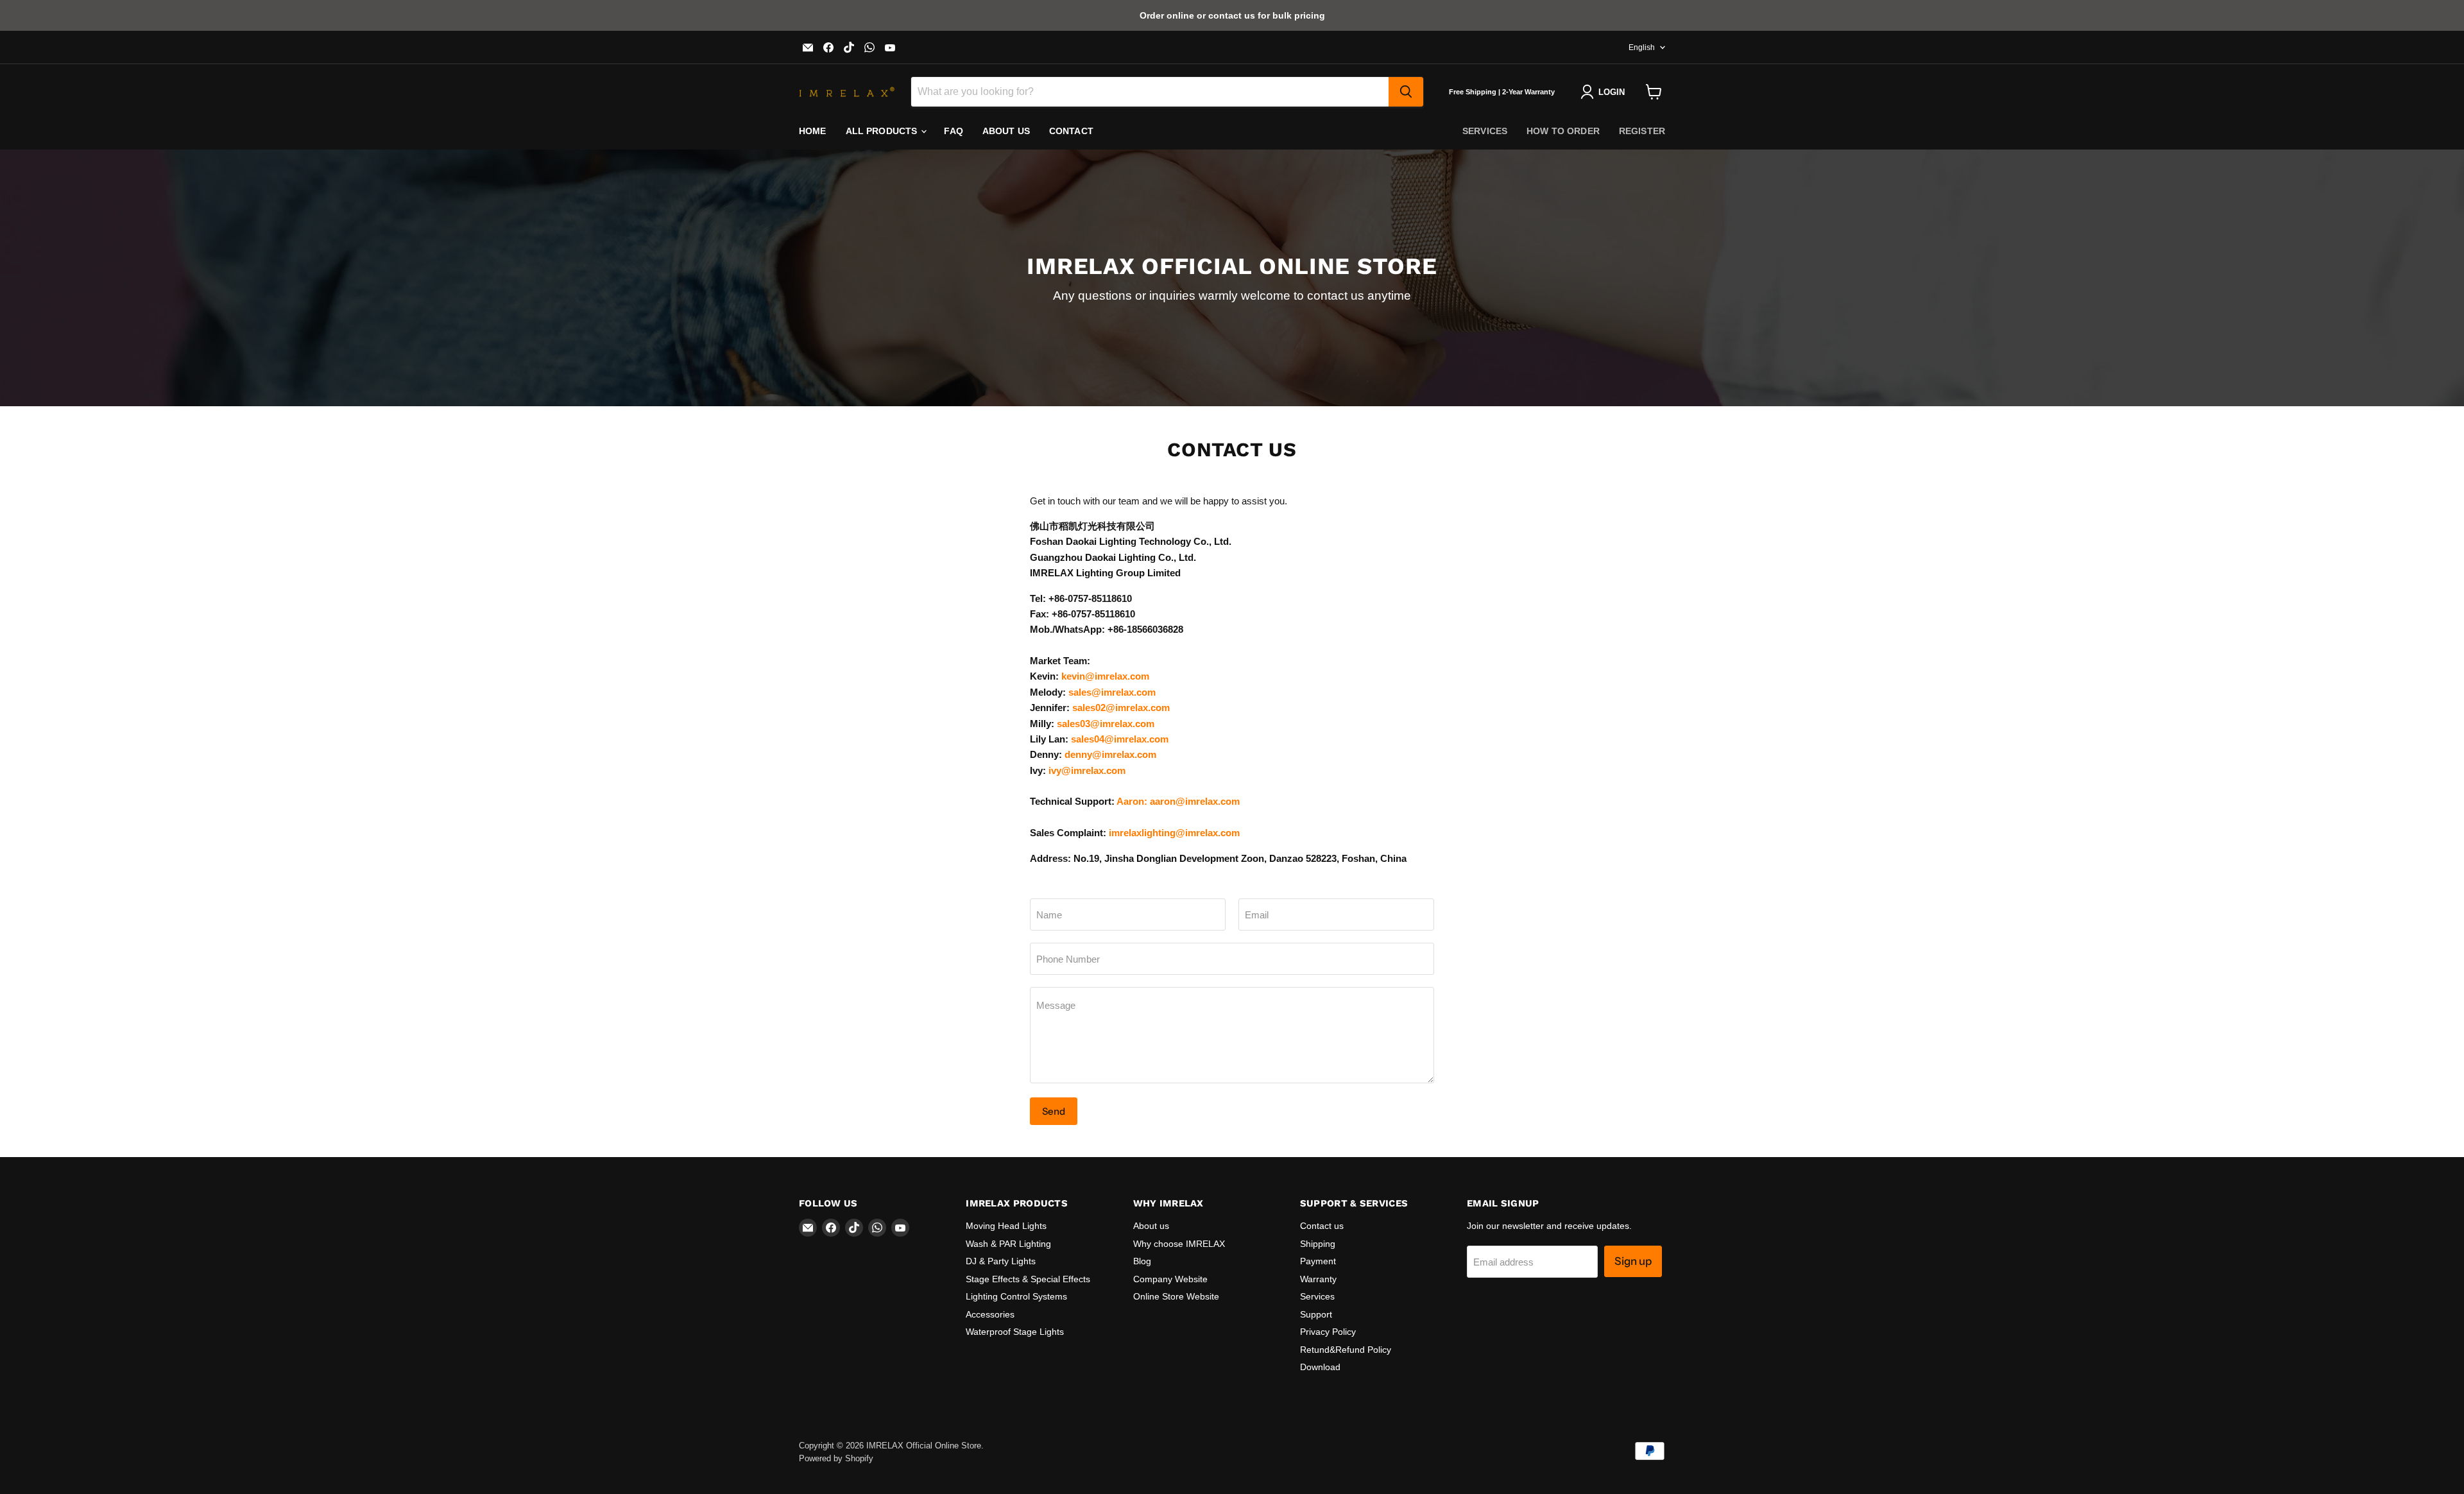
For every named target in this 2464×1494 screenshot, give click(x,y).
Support (1316, 1314)
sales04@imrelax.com (1120, 739)
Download (1320, 1367)
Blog (1142, 1261)
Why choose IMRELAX (1179, 1244)
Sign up (1633, 1261)
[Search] (1406, 92)
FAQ (953, 131)
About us (1006, 131)
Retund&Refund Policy (1346, 1350)
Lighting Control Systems (1016, 1296)
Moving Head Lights (1006, 1226)
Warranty (1318, 1279)
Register (1642, 131)
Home (813, 131)
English (1642, 47)
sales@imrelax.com (1112, 692)
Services (1485, 131)
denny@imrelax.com (1110, 754)
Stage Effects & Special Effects (1028, 1279)
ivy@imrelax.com (1087, 770)
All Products (883, 131)
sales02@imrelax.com (1121, 708)
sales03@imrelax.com (1106, 724)
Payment (1318, 1261)
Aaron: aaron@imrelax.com (1178, 801)
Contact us (1322, 1226)
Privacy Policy (1328, 1332)
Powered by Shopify (836, 1458)
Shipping (1318, 1244)
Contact (1071, 131)
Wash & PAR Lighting (1008, 1244)
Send (1054, 1111)
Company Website (1170, 1279)
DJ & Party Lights (1001, 1261)
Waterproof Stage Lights (1015, 1332)
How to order (1563, 131)
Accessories (990, 1314)
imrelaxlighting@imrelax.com (1174, 833)
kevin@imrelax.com (1105, 676)
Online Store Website (1176, 1296)
